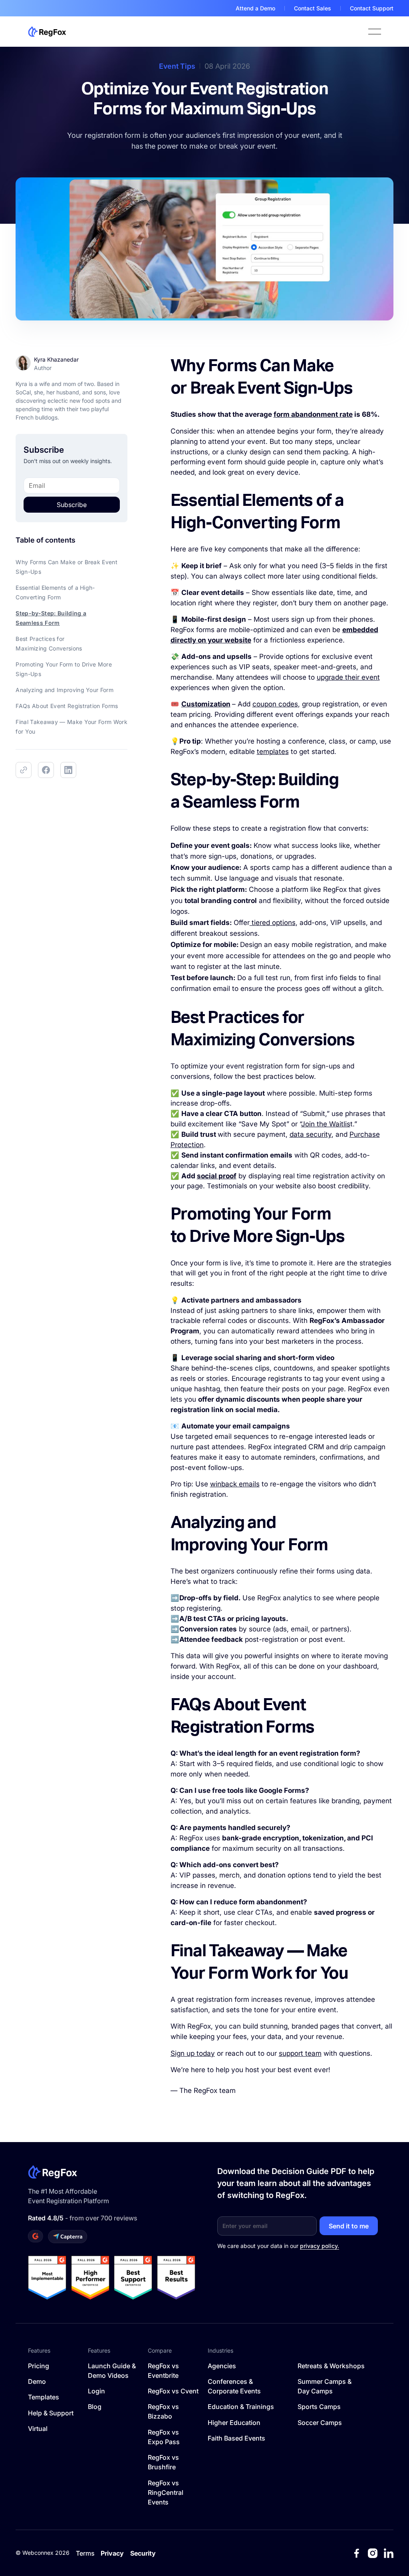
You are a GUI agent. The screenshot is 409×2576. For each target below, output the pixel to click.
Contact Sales (313, 8)
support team (300, 2053)
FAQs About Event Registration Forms (67, 706)
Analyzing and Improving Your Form (65, 690)
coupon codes (275, 704)
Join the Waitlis (326, 1124)
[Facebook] (357, 2553)
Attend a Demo (255, 8)
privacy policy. (320, 2246)
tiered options (273, 922)
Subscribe (72, 505)
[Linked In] (389, 2553)
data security (311, 1134)
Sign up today (193, 2053)
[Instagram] (373, 2553)
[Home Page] (47, 32)
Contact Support (372, 8)
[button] (375, 32)
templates (273, 751)
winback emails (235, 1484)
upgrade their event (348, 677)
